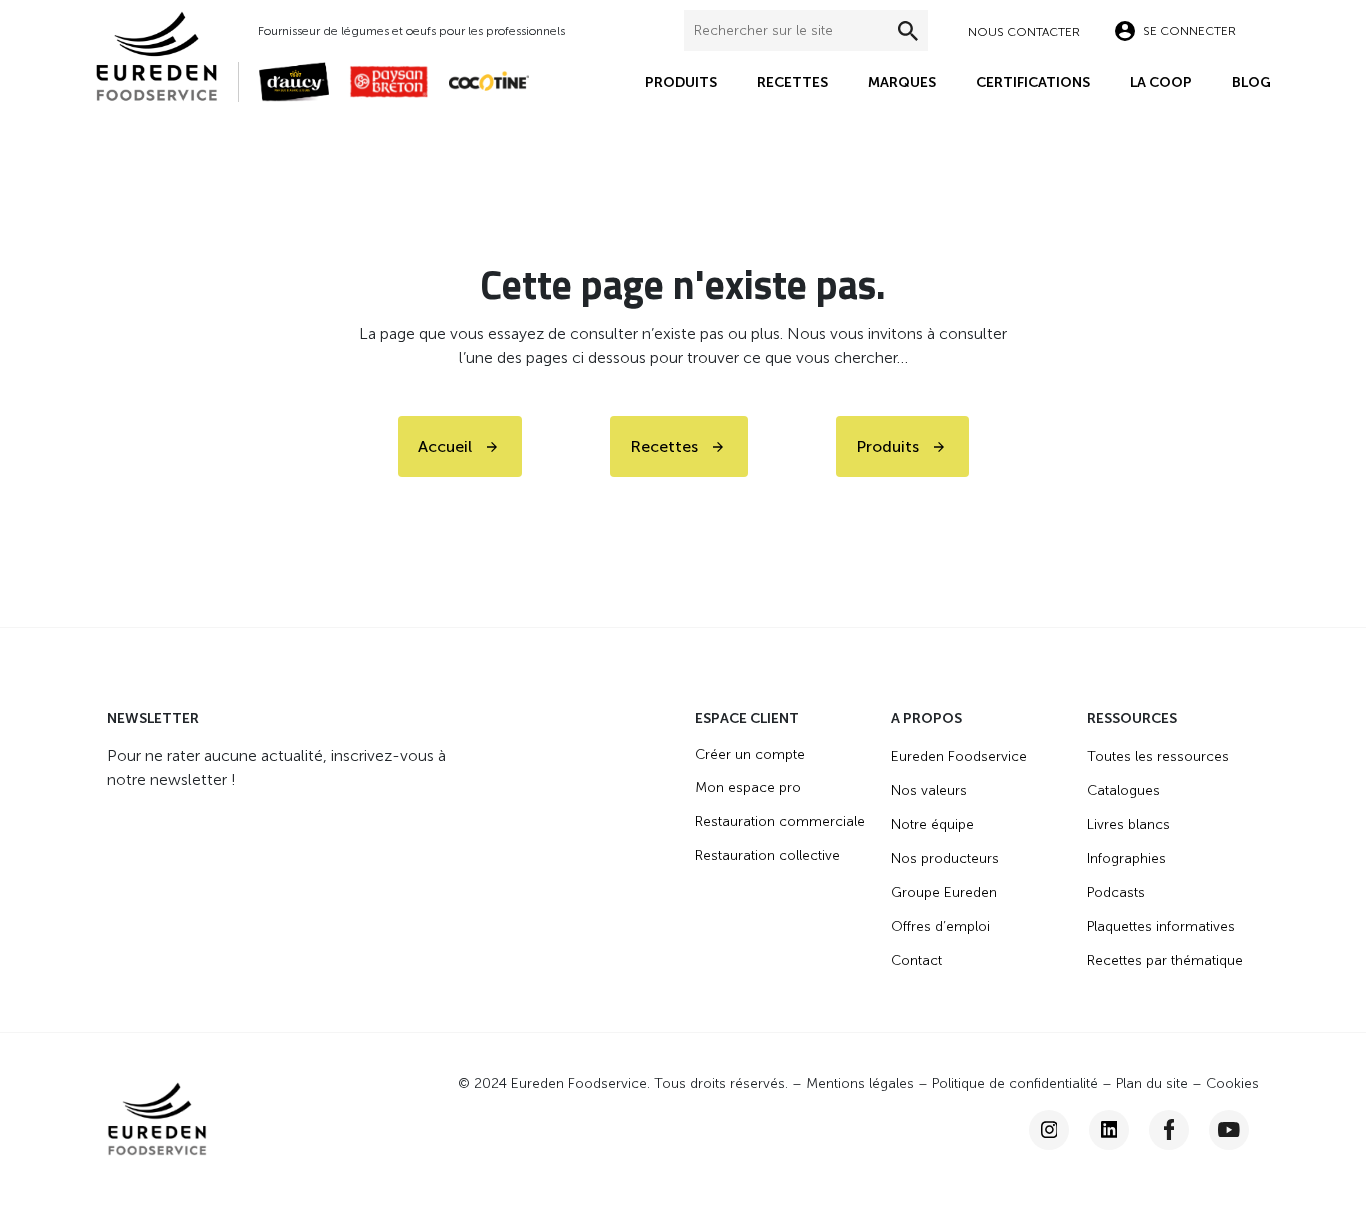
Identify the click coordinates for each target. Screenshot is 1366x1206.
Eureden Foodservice (959, 756)
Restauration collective (767, 855)
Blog (1251, 82)
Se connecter (1189, 31)
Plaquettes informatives (1161, 926)
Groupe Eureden (944, 892)
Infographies (1126, 858)
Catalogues (1123, 790)
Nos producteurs (945, 858)
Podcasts (1116, 892)
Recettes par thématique (1165, 960)
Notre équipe (932, 824)
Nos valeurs (929, 790)
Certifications (1033, 82)
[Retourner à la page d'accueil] (166, 54)
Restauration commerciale (780, 821)
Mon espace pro (748, 787)
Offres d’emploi (940, 926)
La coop (1161, 82)
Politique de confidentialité (1015, 1083)
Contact (916, 960)
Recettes (792, 82)
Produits (681, 82)
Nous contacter (1024, 32)
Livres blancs (1128, 824)
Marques (902, 82)
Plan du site (1152, 1083)
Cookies (1232, 1083)
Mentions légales (860, 1083)
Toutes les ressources (1158, 756)
